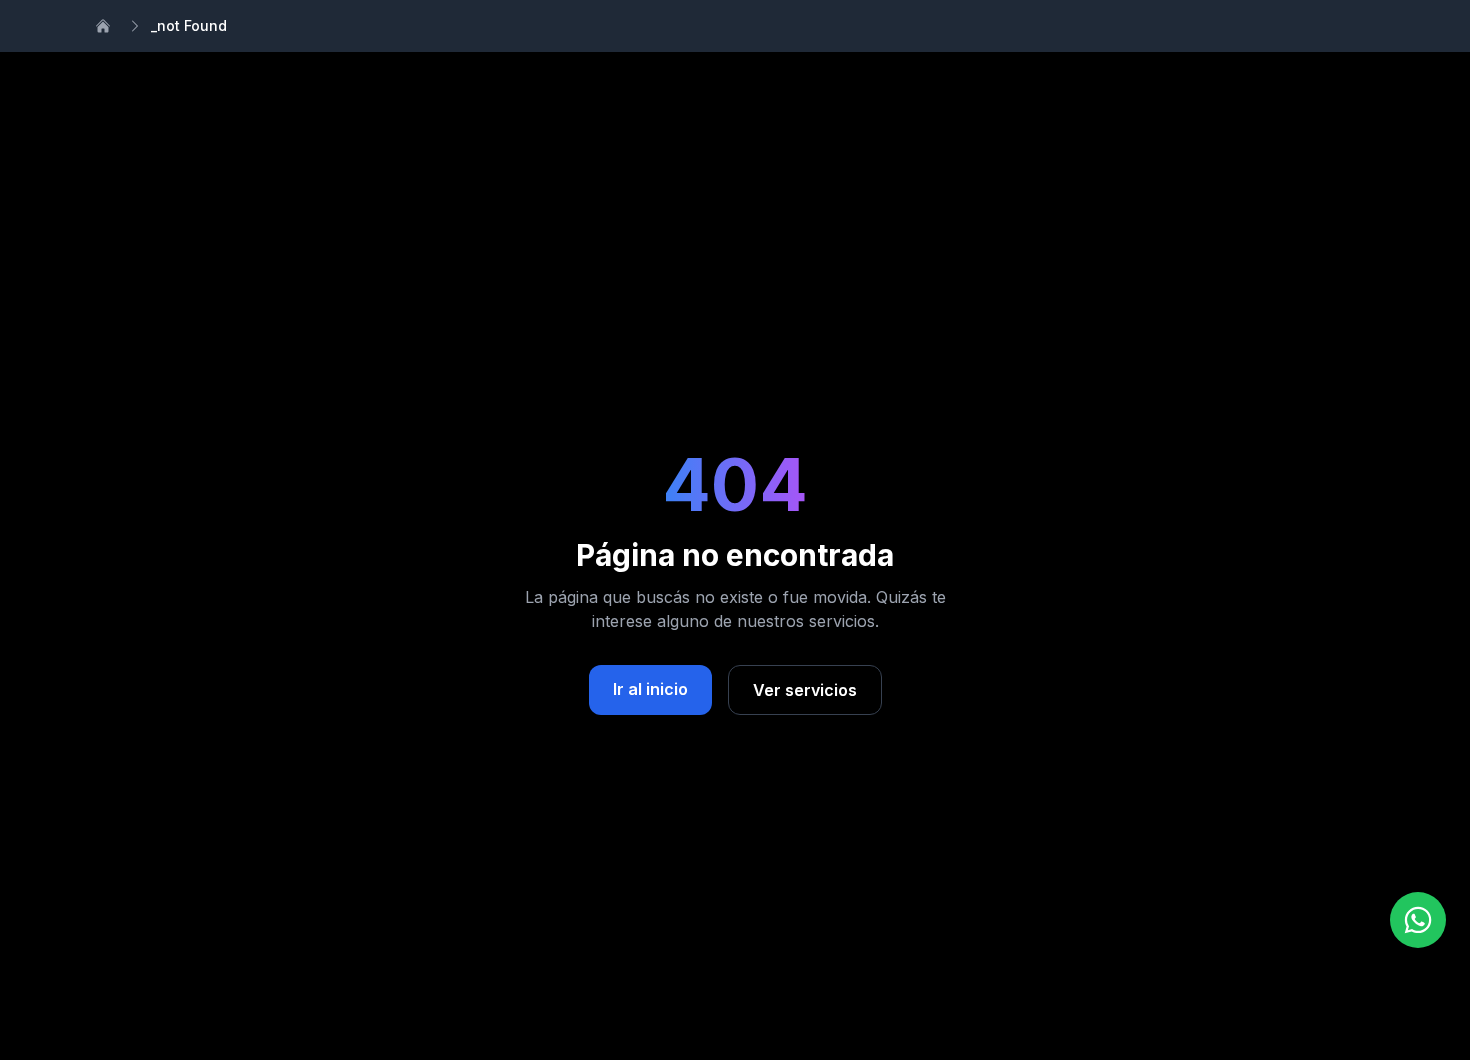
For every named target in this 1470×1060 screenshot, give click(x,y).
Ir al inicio (650, 689)
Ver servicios (805, 690)
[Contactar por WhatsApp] (1418, 920)
